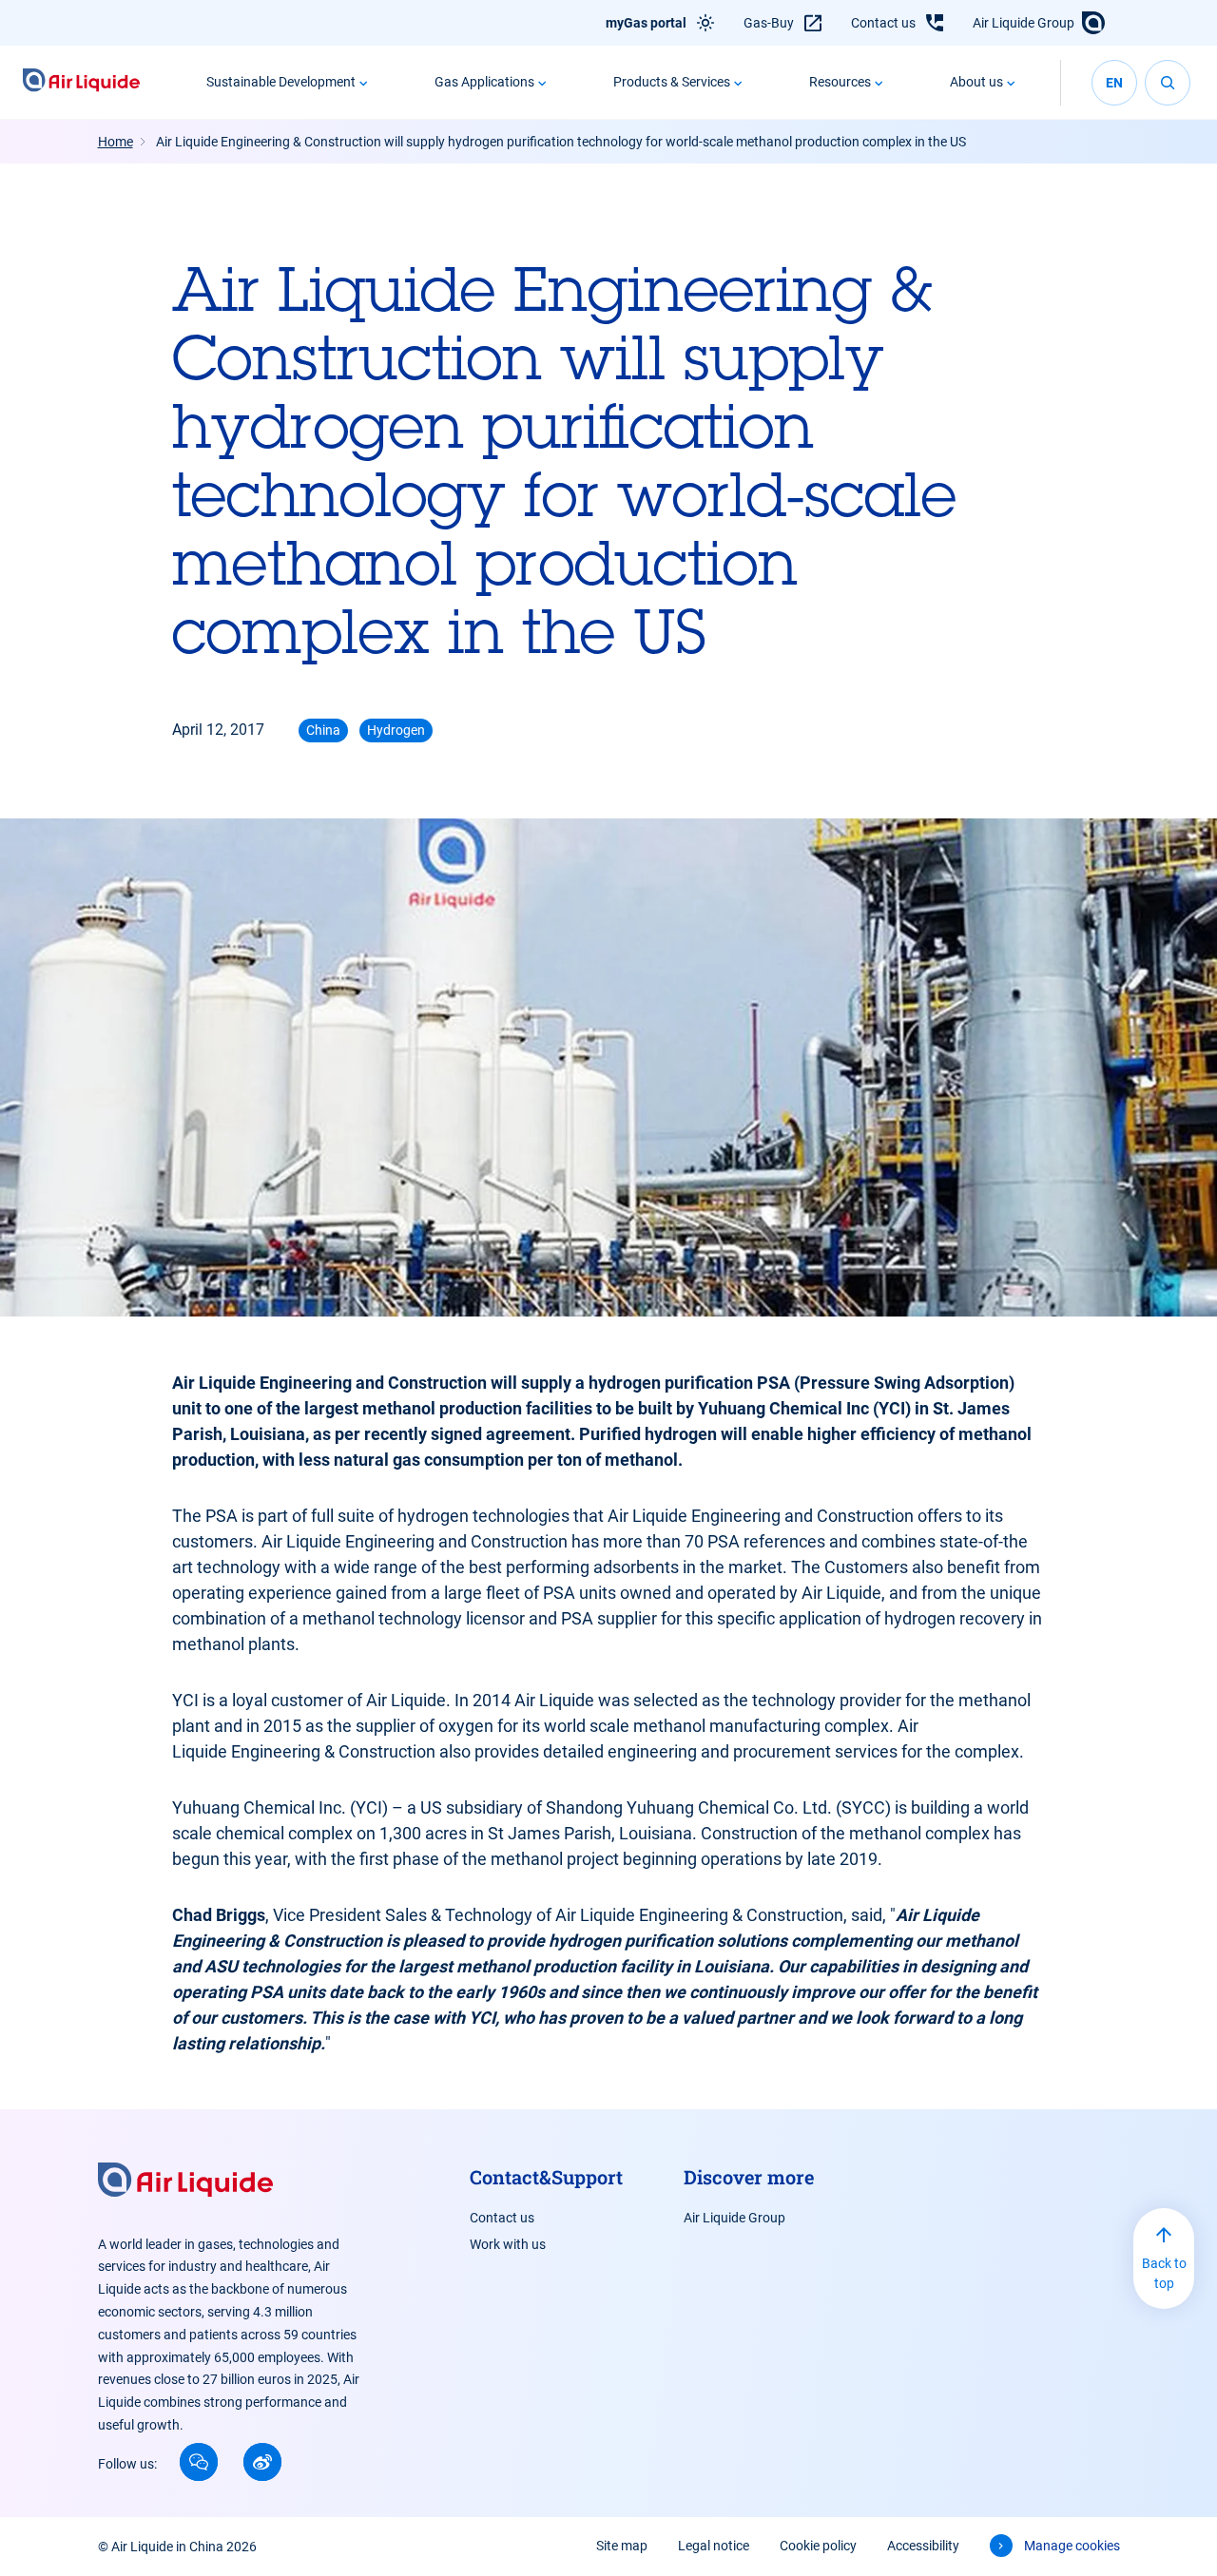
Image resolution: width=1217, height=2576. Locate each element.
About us (976, 82)
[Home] (81, 82)
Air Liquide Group (1024, 23)
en (1114, 83)
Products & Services (672, 82)
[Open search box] (1168, 83)
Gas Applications (484, 82)
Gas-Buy (769, 23)
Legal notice (714, 2546)
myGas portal (646, 23)
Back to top (1164, 2273)
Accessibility (923, 2546)
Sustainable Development (281, 82)
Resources (840, 82)
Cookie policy (818, 2546)
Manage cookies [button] (1072, 2546)
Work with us (508, 2244)
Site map (622, 2546)
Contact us (883, 23)
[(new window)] (199, 2462)
